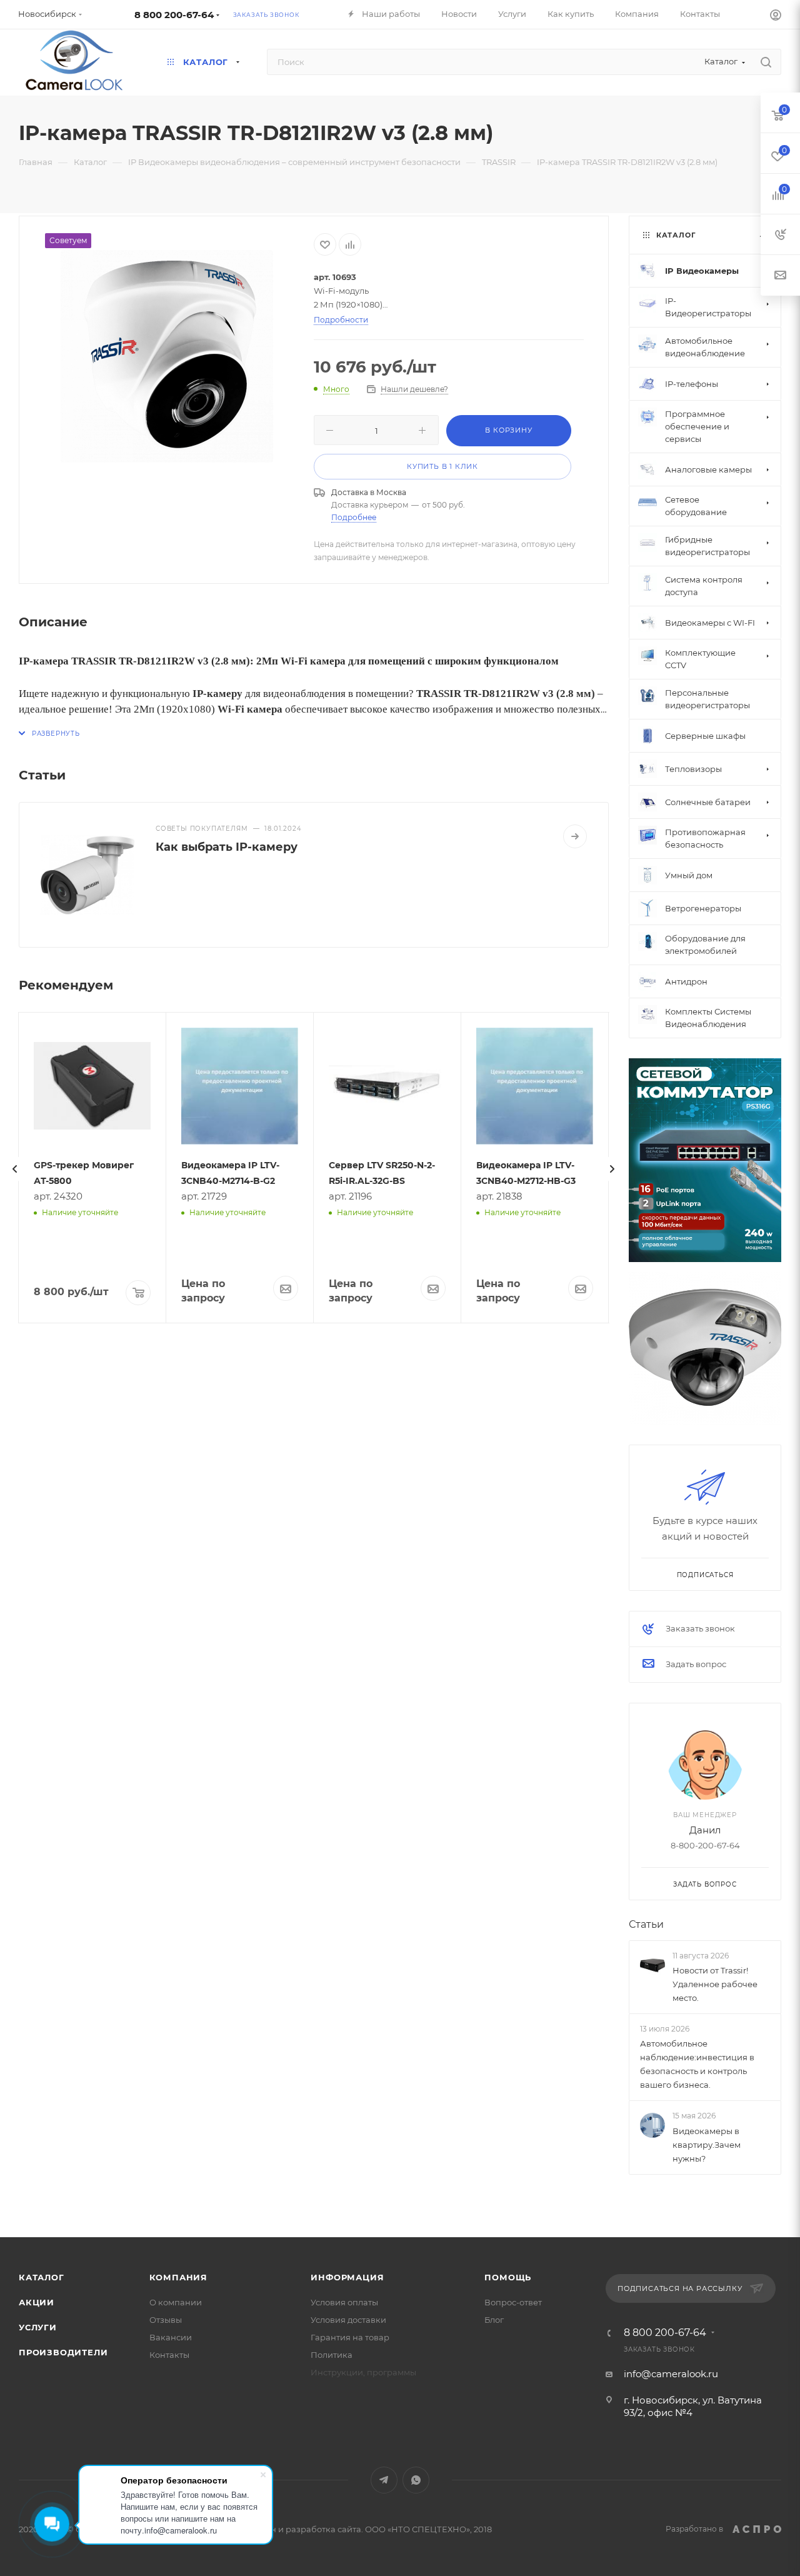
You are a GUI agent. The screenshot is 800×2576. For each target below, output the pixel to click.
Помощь (508, 2277)
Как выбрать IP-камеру (227, 847)
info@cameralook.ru (671, 2374)
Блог (494, 2320)
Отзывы (166, 2320)
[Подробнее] (575, 836)
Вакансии (171, 2337)
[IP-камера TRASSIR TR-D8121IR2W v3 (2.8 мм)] (167, 356)
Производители (63, 2352)
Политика (332, 2355)
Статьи (646, 1924)
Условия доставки (348, 2320)
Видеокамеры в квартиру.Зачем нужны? (707, 2145)
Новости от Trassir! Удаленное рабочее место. (715, 1984)
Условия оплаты (344, 2302)
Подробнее (354, 517)
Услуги (38, 2327)
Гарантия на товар (350, 2337)
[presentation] (15, 1169)
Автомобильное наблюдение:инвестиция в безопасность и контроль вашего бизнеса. (697, 2064)
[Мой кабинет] (776, 17)
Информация (347, 2277)
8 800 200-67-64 (174, 15)
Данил (705, 1830)
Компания (178, 2277)
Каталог (42, 2277)
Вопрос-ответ (513, 2302)
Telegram (384, 2480)
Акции (37, 2302)
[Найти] (766, 62)
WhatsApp (416, 2480)
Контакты (169, 2355)
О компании (176, 2302)
